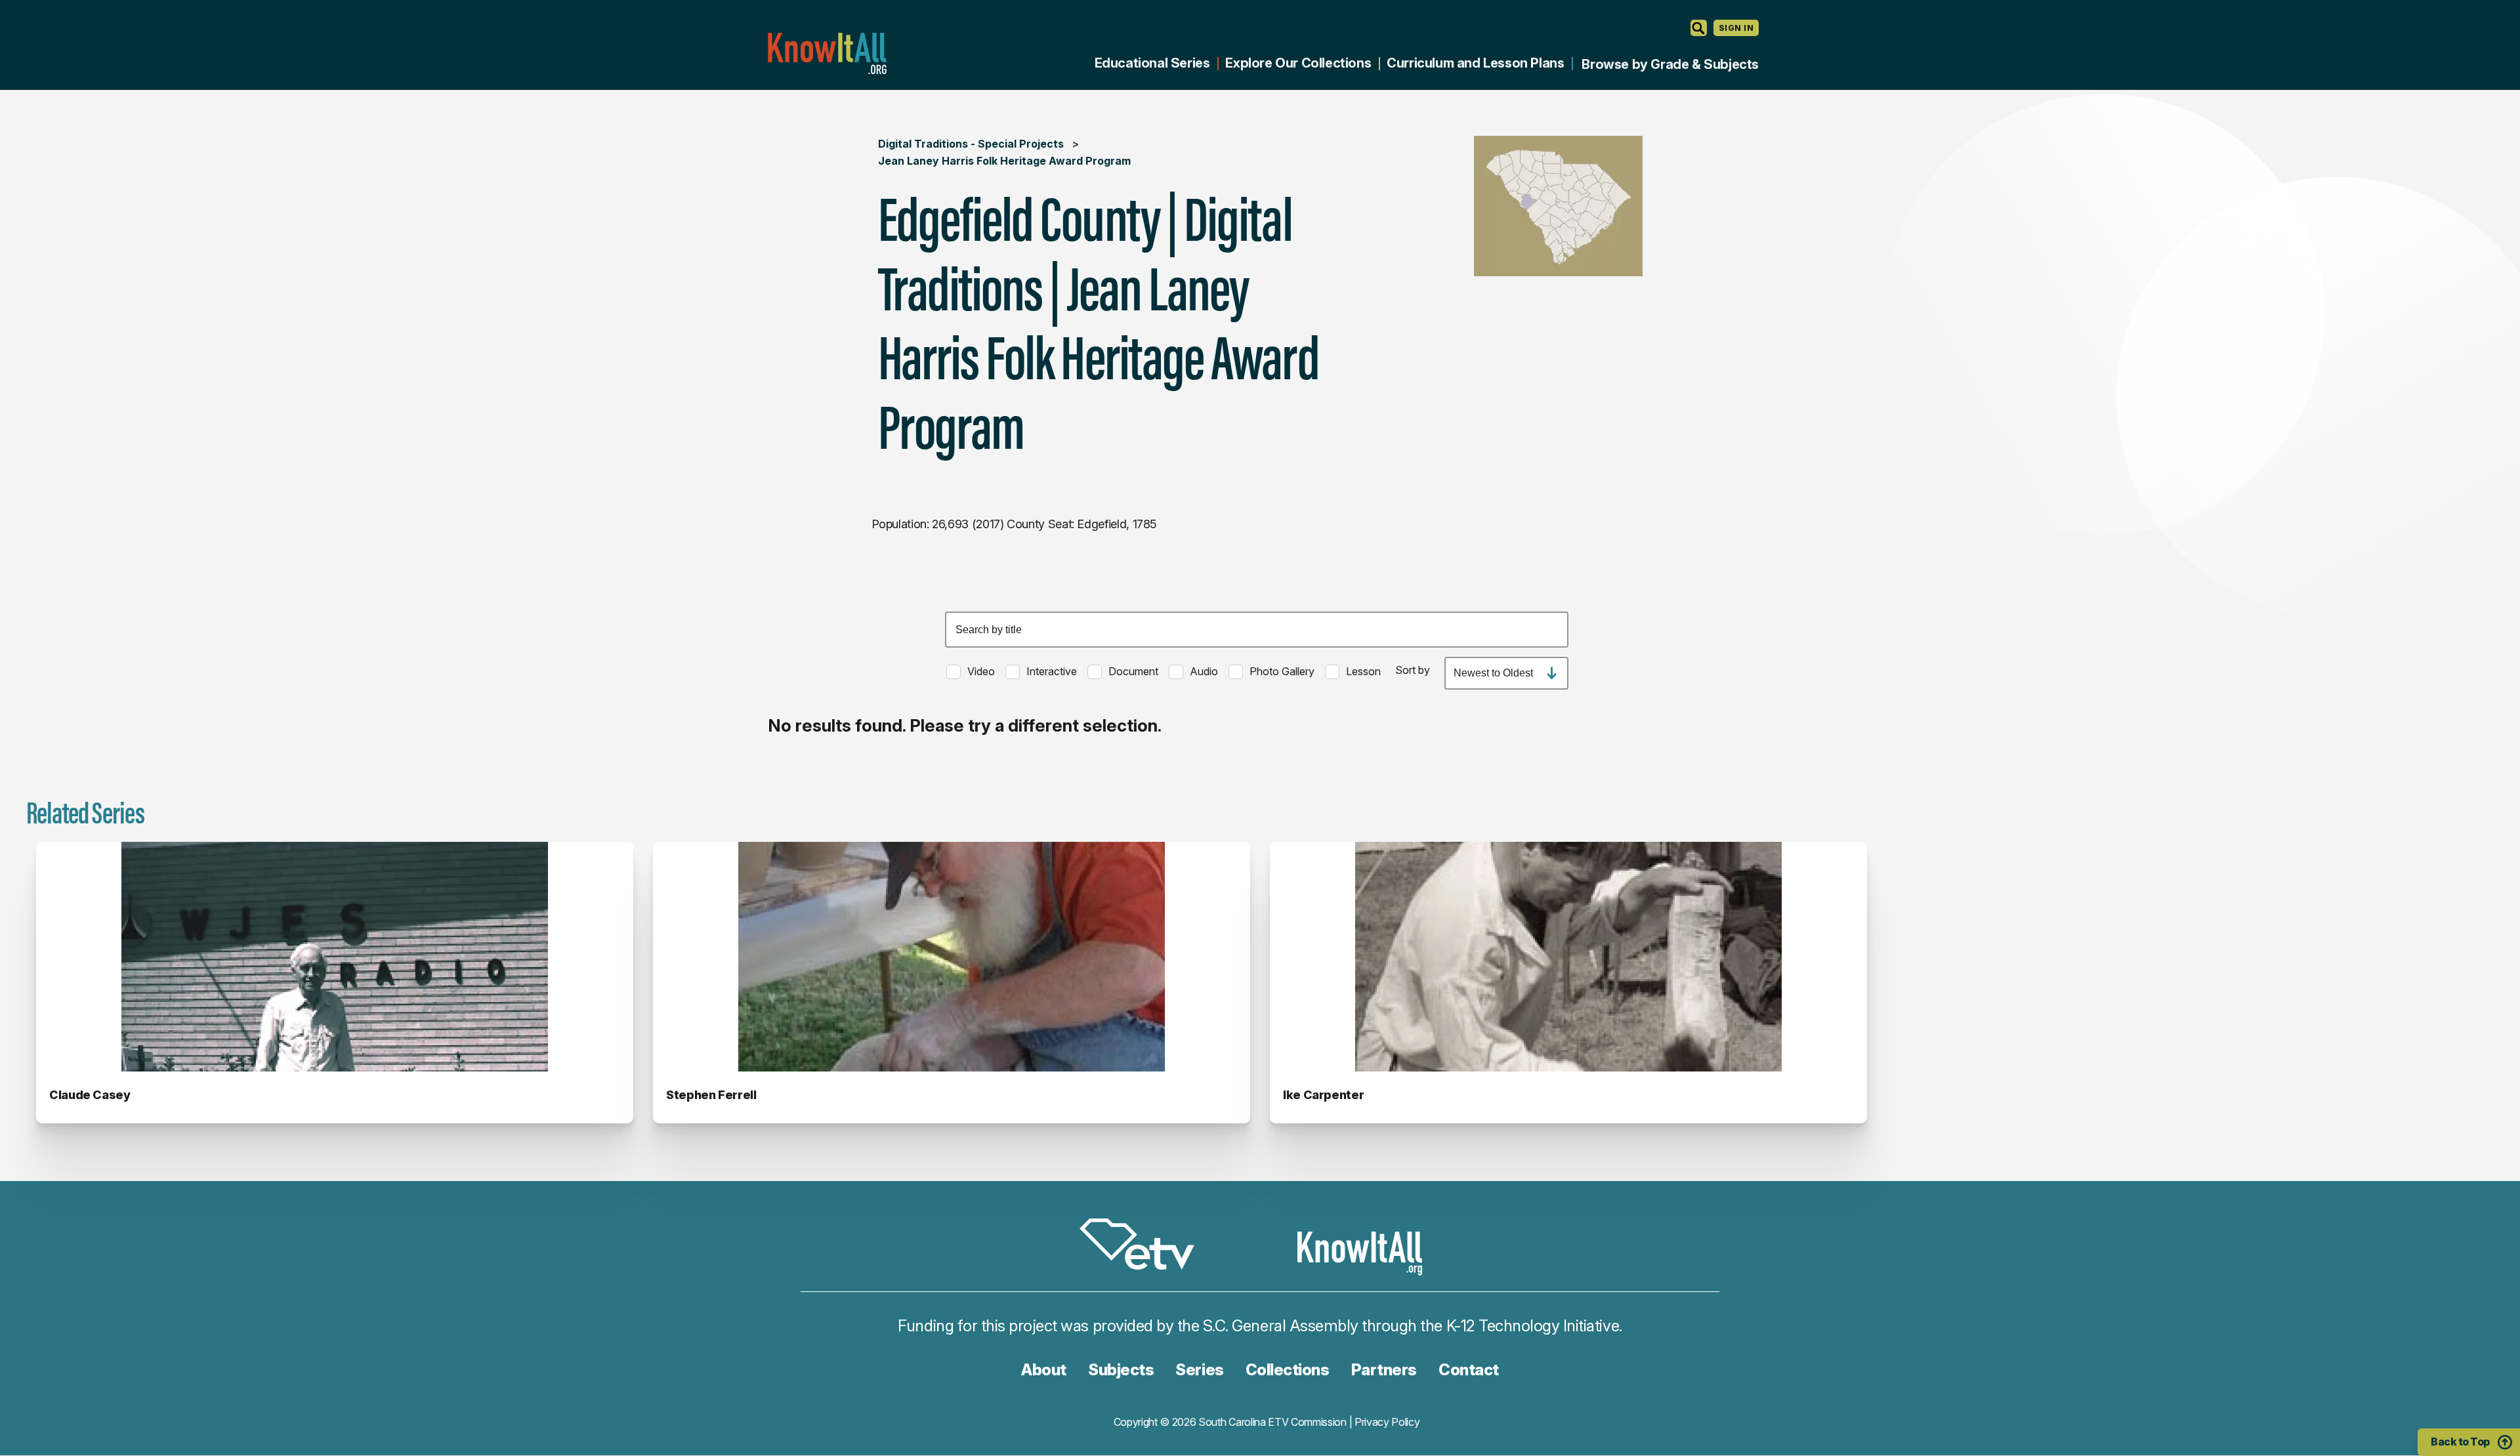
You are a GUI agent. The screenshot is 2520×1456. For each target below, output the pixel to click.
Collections (1288, 1370)
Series (1199, 1370)
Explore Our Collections (1298, 63)
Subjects (1121, 1370)
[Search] (1699, 28)
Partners (1384, 1370)
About (1044, 1370)
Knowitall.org (827, 53)
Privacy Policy (1387, 1422)
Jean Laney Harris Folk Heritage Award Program (1004, 161)
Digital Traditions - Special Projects (971, 144)
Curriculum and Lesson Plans (1475, 63)
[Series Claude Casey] (335, 957)
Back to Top (2460, 1442)
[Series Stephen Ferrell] (952, 957)
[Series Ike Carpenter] (1568, 957)
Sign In (1736, 28)
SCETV (1144, 1246)
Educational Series (1152, 63)
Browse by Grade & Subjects (1670, 64)
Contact (1469, 1370)
